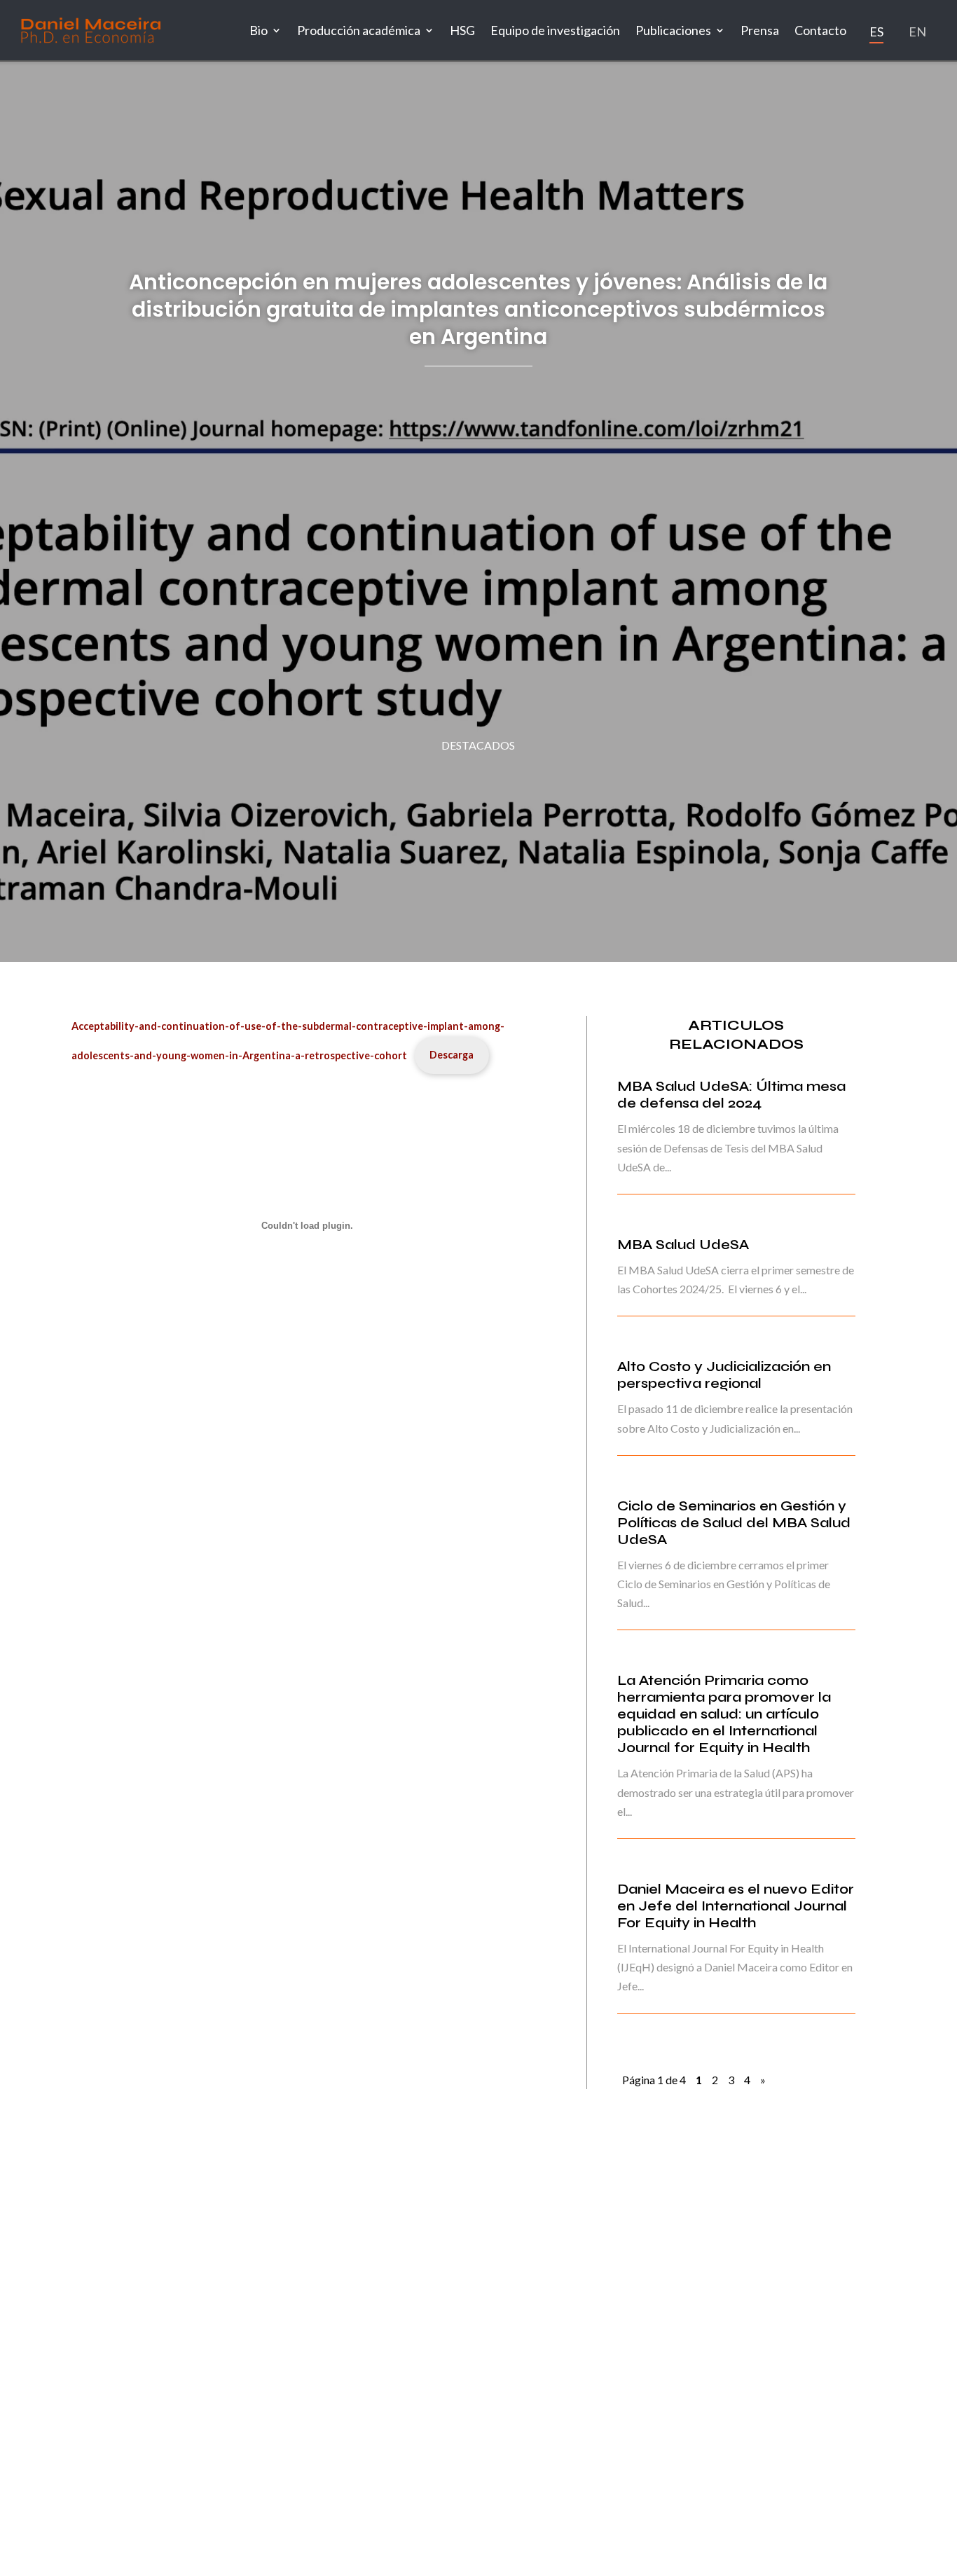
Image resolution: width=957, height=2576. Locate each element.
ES (876, 32)
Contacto (820, 30)
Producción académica (359, 30)
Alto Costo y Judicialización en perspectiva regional (724, 1375)
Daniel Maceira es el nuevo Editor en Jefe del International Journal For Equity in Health (736, 1906)
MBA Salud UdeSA (683, 1245)
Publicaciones (673, 30)
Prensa (760, 30)
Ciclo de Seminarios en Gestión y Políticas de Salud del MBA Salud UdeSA (734, 1523)
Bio (259, 30)
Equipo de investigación (555, 30)
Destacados (478, 745)
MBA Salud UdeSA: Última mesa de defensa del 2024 (731, 1095)
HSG (462, 30)
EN (917, 32)
